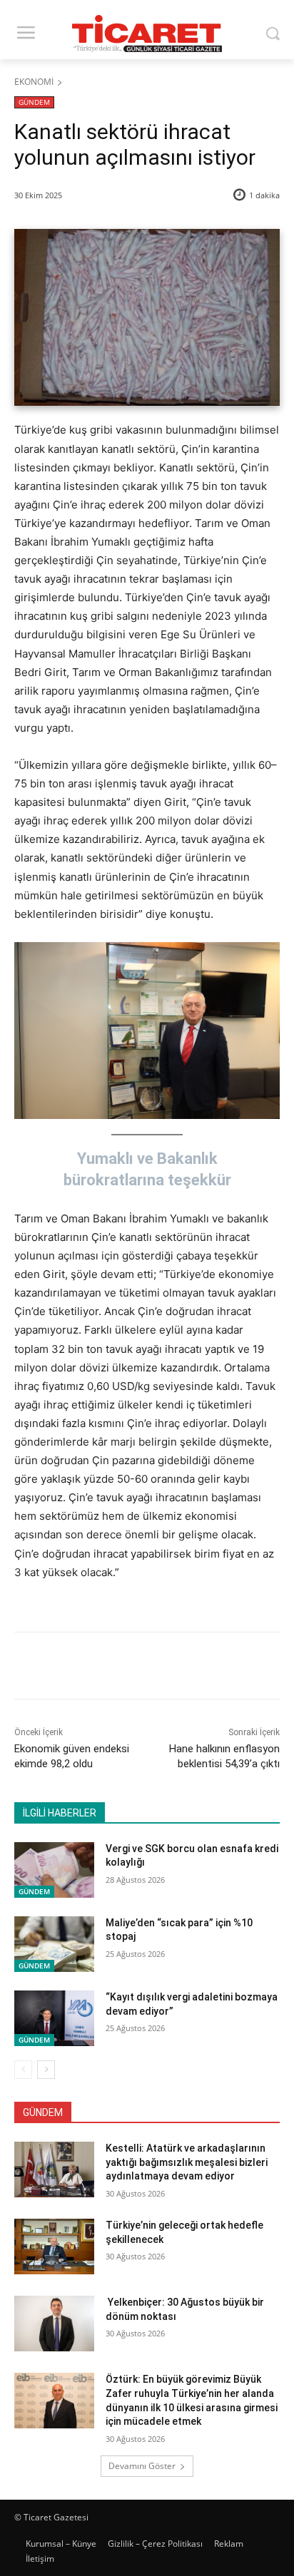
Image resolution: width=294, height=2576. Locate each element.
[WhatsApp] (172, 1668)
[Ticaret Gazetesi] (147, 34)
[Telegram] (205, 1668)
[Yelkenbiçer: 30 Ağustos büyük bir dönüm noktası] (54, 2324)
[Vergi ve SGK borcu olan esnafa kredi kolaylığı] (54, 1870)
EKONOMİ (34, 82)
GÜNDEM (34, 102)
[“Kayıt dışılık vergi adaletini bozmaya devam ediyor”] (54, 2018)
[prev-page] (23, 2070)
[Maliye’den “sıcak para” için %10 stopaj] (54, 1944)
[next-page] (46, 2070)
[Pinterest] (139, 1668)
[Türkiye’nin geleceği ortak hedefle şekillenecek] (54, 2247)
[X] (106, 1668)
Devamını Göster (142, 2466)
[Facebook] (73, 1668)
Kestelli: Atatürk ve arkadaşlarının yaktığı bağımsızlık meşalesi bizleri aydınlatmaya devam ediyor (187, 2162)
